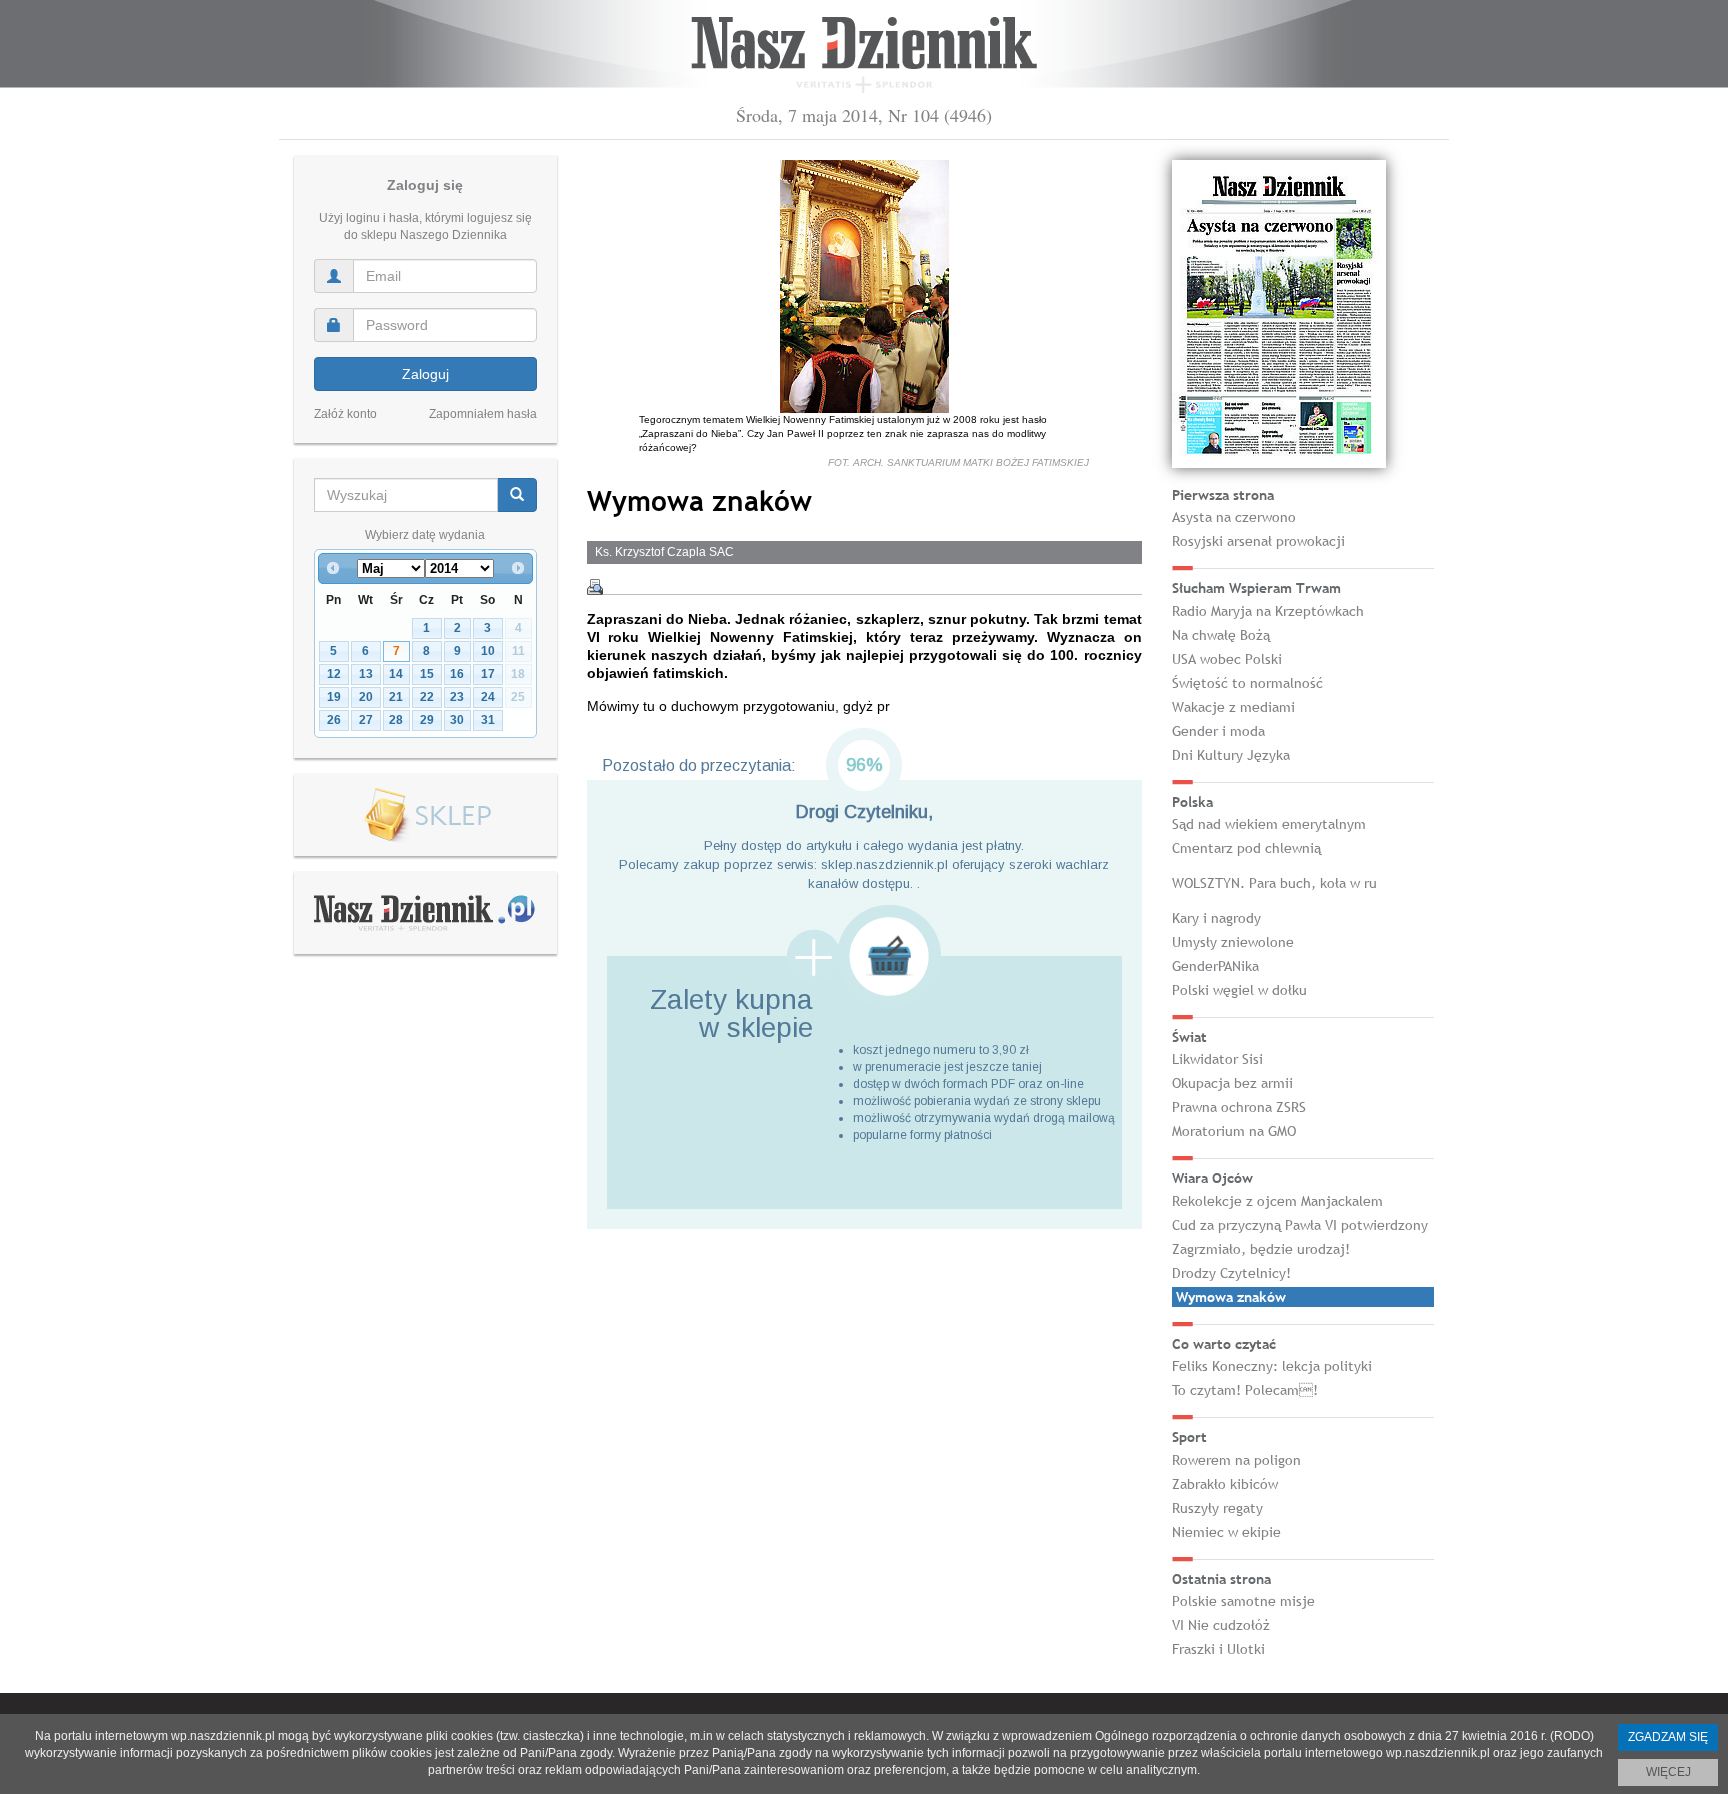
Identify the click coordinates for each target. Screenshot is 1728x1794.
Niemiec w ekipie (1226, 1532)
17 (488, 674)
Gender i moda (1218, 731)
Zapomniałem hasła (483, 414)
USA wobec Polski (1227, 659)
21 (396, 697)
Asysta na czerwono (1234, 517)
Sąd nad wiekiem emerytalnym (1269, 824)
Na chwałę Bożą (1221, 635)
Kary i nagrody (1216, 918)
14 (396, 674)
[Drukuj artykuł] (595, 587)
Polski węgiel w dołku (1239, 990)
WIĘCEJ (1668, 1772)
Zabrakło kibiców (1225, 1484)
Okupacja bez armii (1232, 1083)
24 (488, 697)
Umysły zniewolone (1233, 942)
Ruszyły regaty (1217, 1508)
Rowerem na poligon (1236, 1460)
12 (334, 674)
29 (427, 720)
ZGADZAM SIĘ (1668, 1737)
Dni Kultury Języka (1231, 755)
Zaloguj (425, 374)
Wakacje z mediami (1233, 707)
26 (334, 720)
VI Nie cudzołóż (1221, 1625)
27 (366, 720)
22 (427, 697)
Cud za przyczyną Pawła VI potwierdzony (1300, 1225)
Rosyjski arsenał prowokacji (1258, 541)
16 (457, 674)
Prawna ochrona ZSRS (1239, 1107)
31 (488, 720)
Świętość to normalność (1247, 683)
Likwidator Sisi (1217, 1059)
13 (366, 674)
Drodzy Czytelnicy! (1231, 1273)
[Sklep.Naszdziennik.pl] (425, 815)
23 (457, 697)
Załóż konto (345, 414)
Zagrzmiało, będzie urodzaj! (1261, 1249)
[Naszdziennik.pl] (425, 912)
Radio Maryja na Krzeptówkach (1268, 611)
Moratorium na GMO (1234, 1131)
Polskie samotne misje (1243, 1601)
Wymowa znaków (1231, 1297)
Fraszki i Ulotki (1218, 1649)
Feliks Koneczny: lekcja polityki (1272, 1366)
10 (488, 651)
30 (457, 720)
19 (334, 697)
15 (427, 674)
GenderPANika (1215, 966)
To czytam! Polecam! (1245, 1390)
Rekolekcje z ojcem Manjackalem (1277, 1201)
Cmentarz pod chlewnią (1246, 848)
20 (366, 697)
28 (396, 720)
